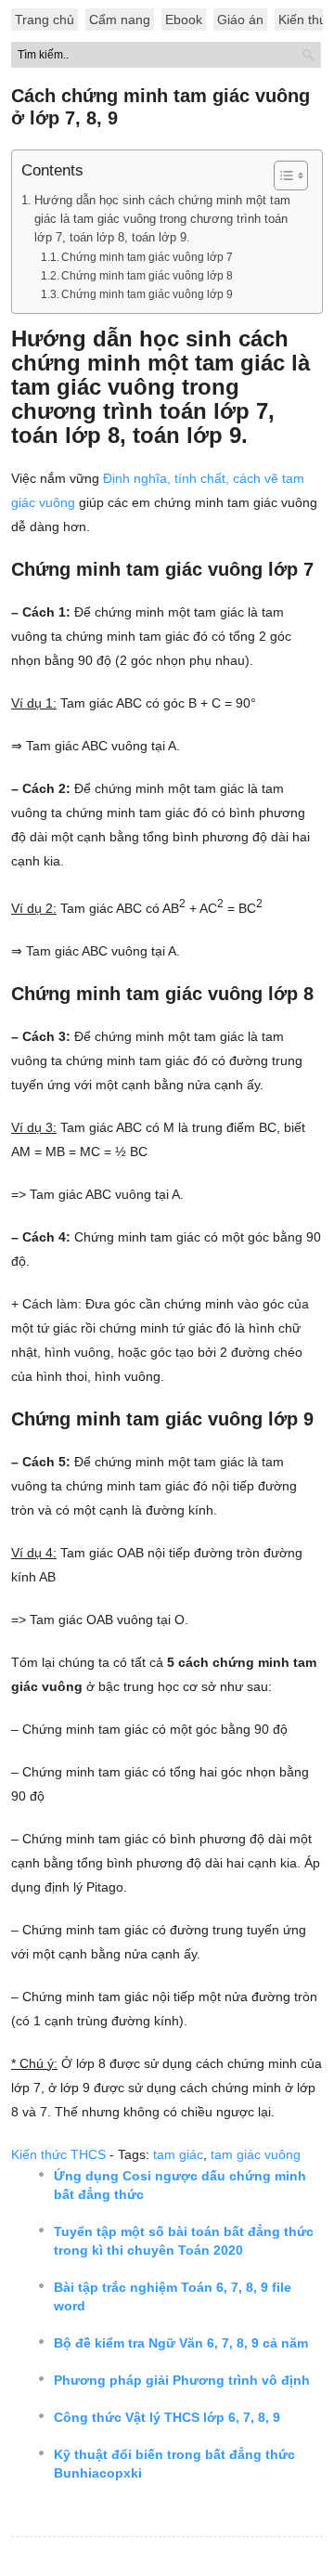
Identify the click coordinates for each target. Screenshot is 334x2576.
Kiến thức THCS (58, 2154)
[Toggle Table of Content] (282, 176)
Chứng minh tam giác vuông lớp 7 (147, 257)
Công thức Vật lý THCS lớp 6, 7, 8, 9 (167, 2417)
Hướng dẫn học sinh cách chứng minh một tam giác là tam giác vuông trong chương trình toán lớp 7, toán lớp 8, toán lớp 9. (162, 219)
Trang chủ (45, 20)
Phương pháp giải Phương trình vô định (182, 2380)
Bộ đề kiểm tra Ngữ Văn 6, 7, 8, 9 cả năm (181, 2343)
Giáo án (240, 20)
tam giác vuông (256, 2154)
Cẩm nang (120, 20)
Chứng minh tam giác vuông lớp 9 (147, 294)
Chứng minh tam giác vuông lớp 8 (147, 276)
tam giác (178, 2154)
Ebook (184, 20)
